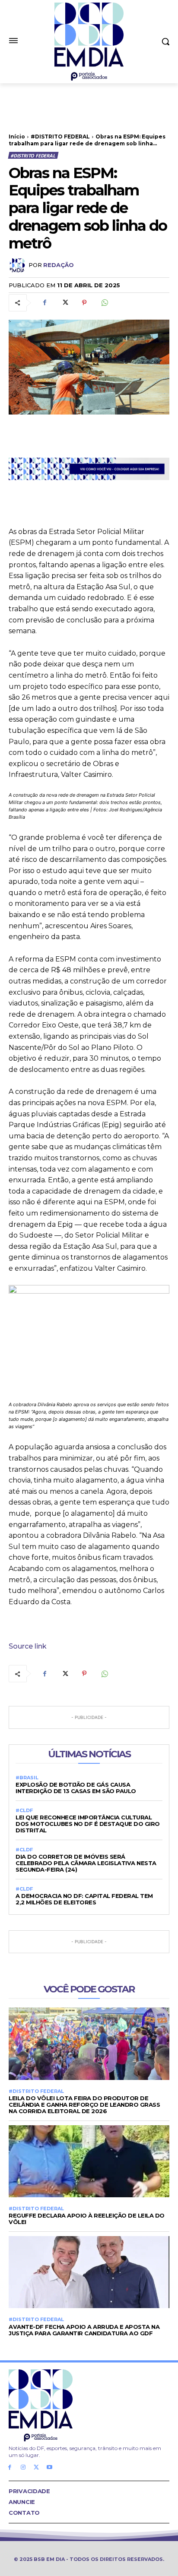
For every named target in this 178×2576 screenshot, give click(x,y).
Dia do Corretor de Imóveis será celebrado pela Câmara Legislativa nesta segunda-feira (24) (86, 1863)
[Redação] (19, 265)
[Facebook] (44, 303)
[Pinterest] (84, 303)
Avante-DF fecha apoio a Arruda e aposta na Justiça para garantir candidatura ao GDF (84, 2330)
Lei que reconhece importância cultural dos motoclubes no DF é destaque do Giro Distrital (88, 1824)
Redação (59, 265)
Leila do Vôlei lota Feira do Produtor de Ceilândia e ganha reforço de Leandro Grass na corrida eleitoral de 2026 (84, 2105)
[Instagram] (23, 2468)
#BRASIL (27, 1778)
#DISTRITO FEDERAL (60, 137)
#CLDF (24, 1811)
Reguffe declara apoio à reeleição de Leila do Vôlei (87, 2219)
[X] (64, 303)
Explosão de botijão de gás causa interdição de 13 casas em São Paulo (76, 1788)
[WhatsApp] (104, 303)
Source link (28, 1646)
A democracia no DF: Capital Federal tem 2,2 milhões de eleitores (84, 1899)
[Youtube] (49, 2468)
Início (17, 137)
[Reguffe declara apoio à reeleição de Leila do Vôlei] (89, 2161)
